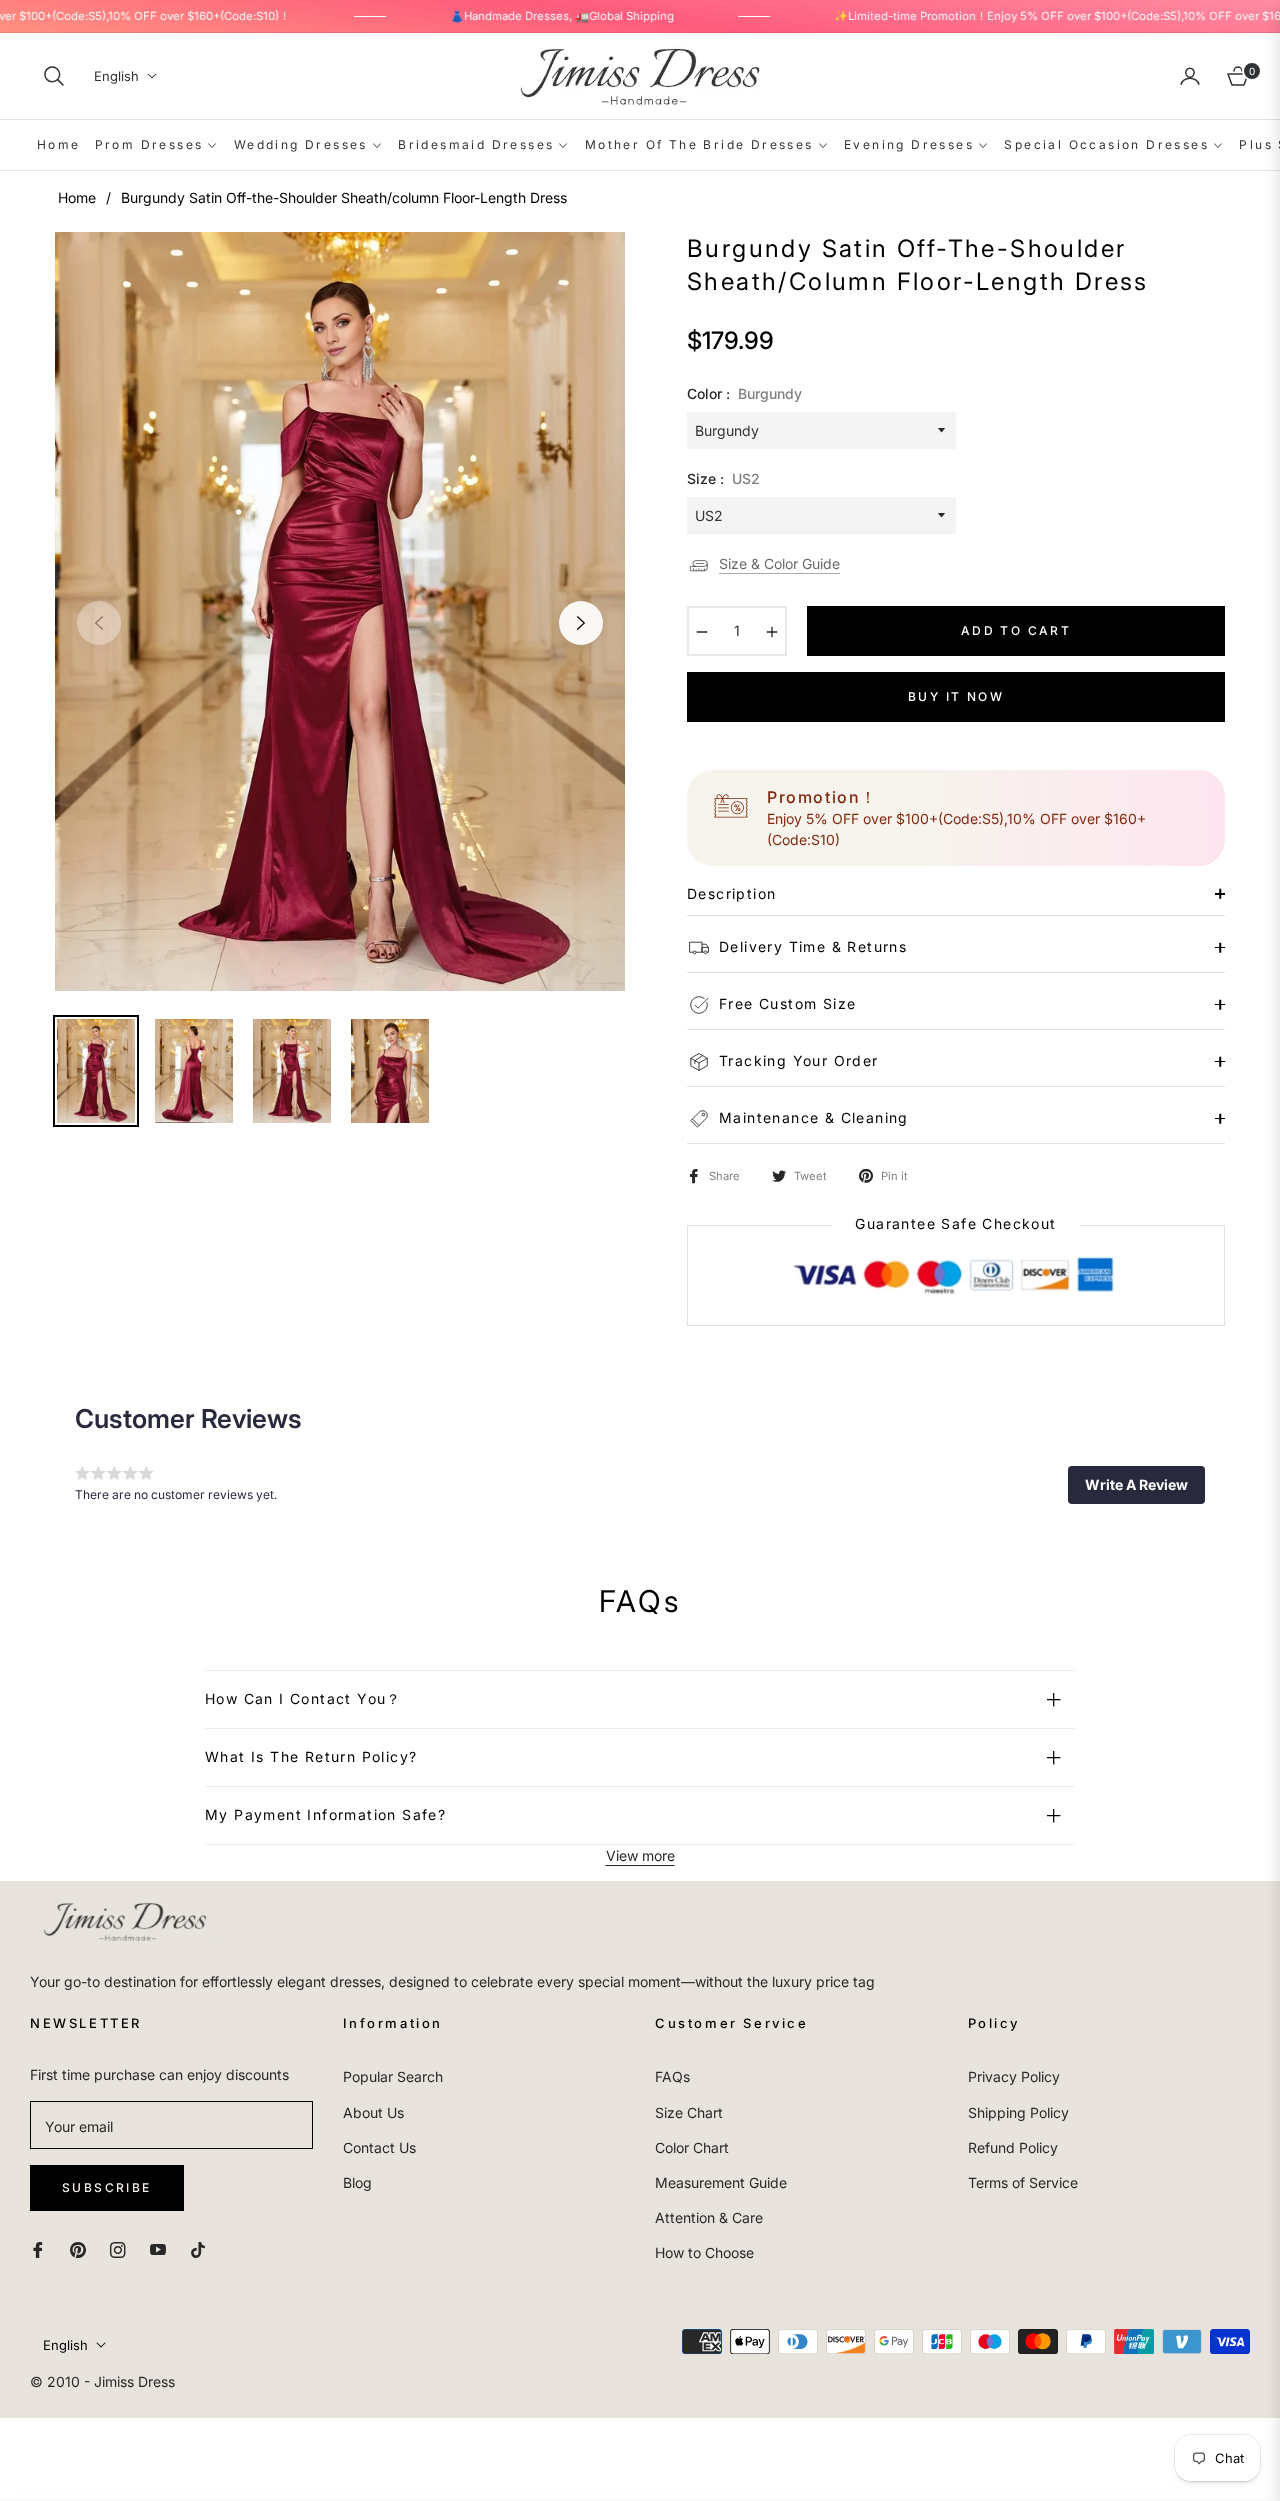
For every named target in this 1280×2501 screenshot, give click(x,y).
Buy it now (956, 696)
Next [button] (581, 623)
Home (77, 197)
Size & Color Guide (779, 563)
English (116, 76)
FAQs (672, 2076)
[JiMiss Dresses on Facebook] (38, 2247)
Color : (744, 393)
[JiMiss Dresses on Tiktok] (203, 2247)
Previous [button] (99, 623)
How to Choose (704, 2252)
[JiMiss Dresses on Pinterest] (78, 2247)
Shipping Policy (1018, 2112)
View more (640, 1855)
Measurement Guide (721, 2182)
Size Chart (689, 2112)
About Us (373, 2112)
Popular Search (393, 2076)
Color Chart (692, 2147)
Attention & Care (709, 2217)
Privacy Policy (1014, 2076)
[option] (340, 611)
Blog (357, 2182)
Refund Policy (1013, 2147)
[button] (54, 76)
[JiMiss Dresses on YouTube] (158, 2247)
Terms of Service (1023, 2182)
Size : (723, 478)
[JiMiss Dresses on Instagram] (118, 2247)
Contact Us (379, 2147)
